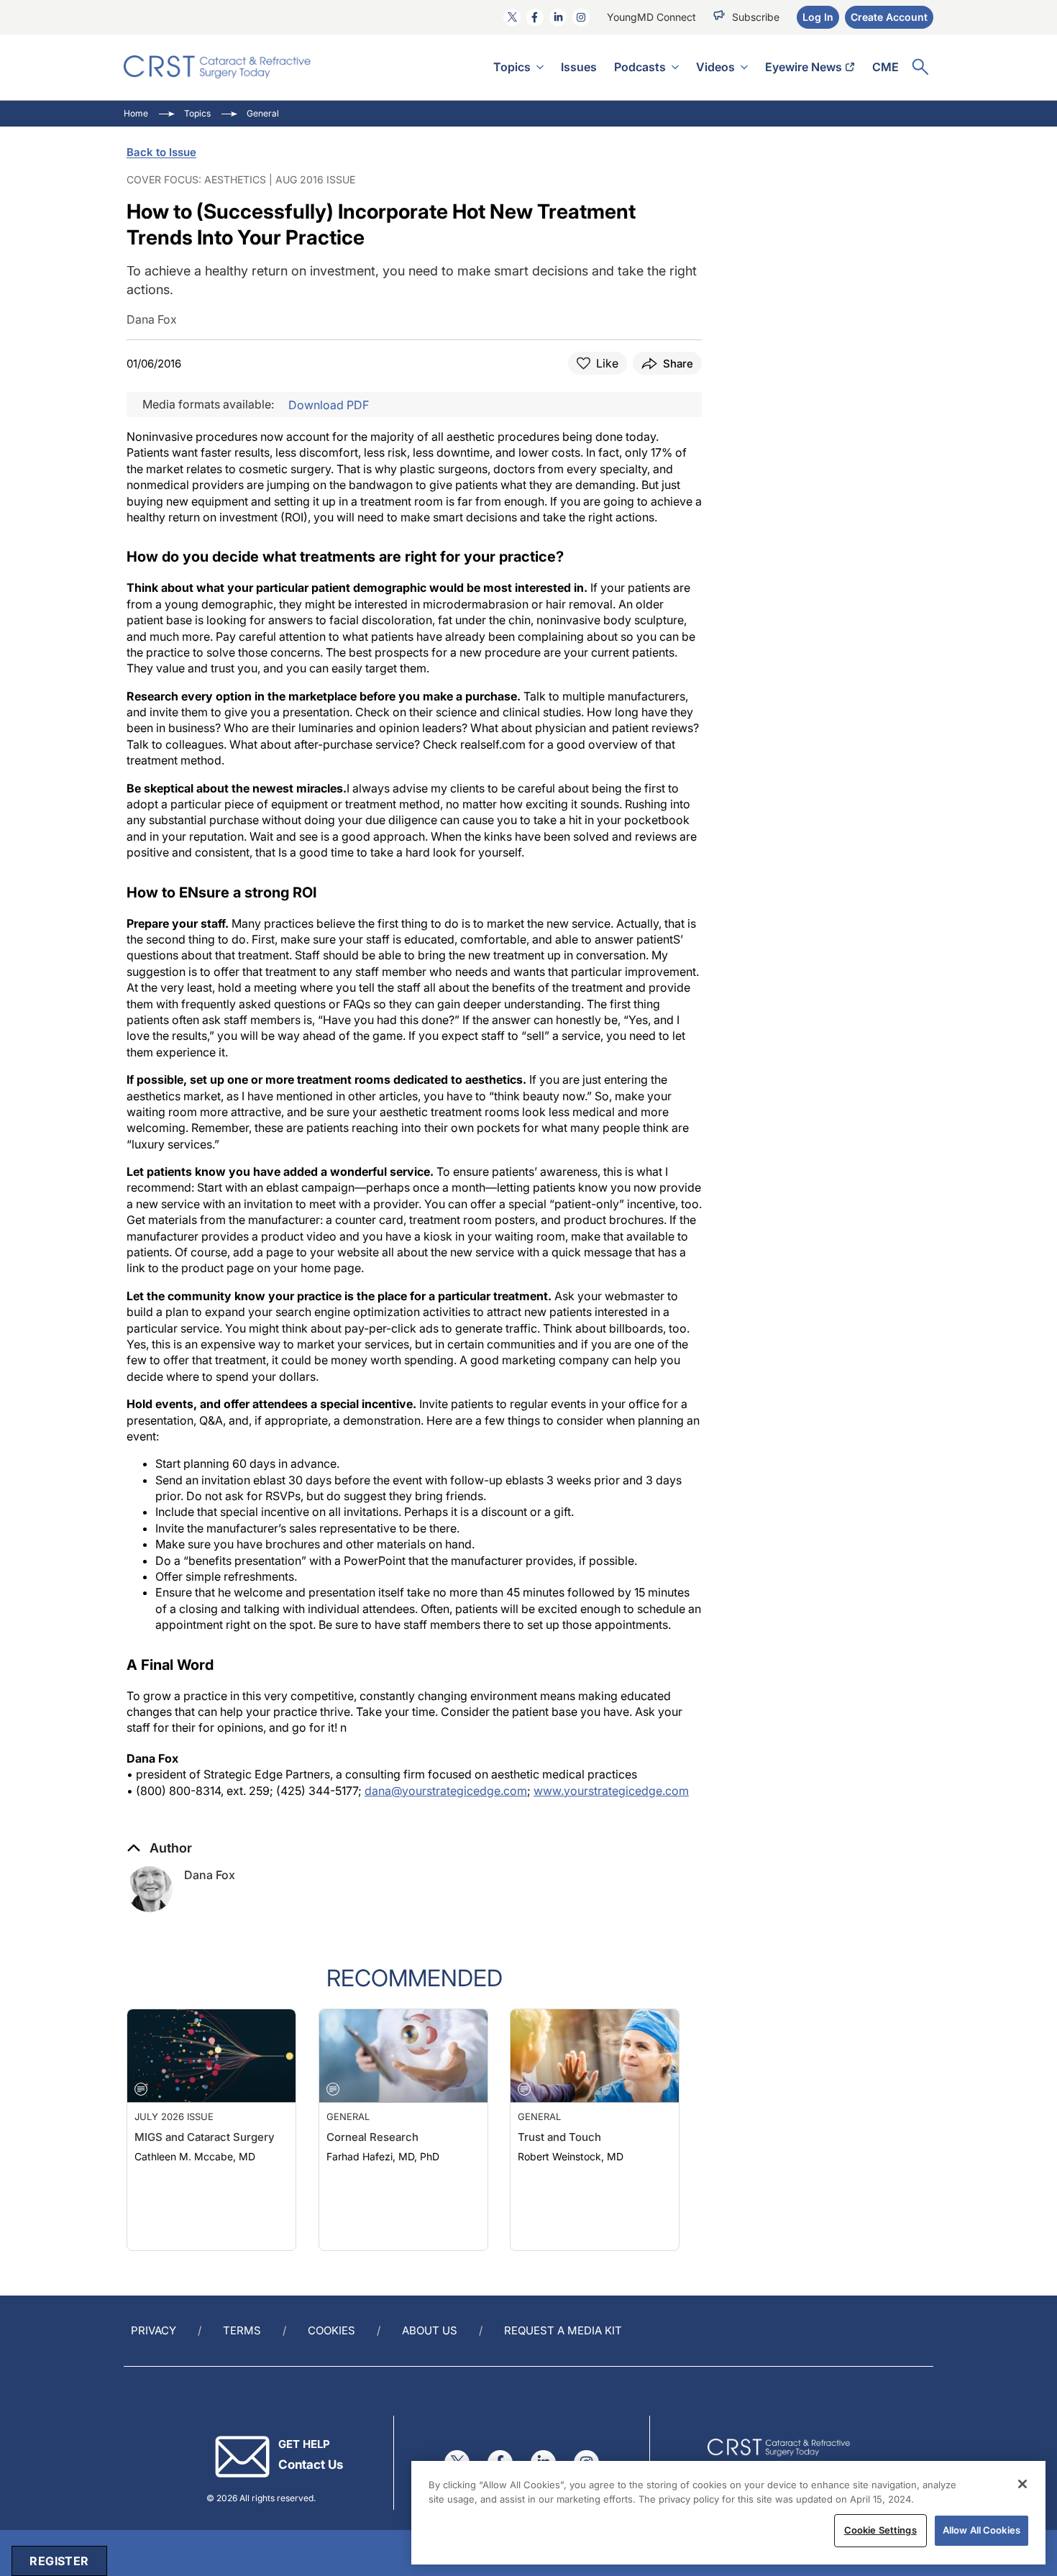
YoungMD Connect (651, 17)
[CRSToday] (218, 67)
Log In (818, 17)
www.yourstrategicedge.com (611, 1791)
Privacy (154, 2330)
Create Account (889, 17)
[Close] (1022, 2484)
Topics (512, 67)
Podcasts (640, 67)
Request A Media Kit (563, 2330)
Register (59, 2561)
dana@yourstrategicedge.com (446, 1791)
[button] (159, 1848)
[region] (728, 2513)
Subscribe (756, 17)
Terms (242, 2330)
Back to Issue (161, 152)
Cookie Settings (880, 2530)
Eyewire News (804, 67)
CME (886, 67)
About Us (430, 2330)
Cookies (331, 2330)
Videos (715, 67)
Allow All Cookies (981, 2530)
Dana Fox (210, 1875)
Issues (579, 67)
